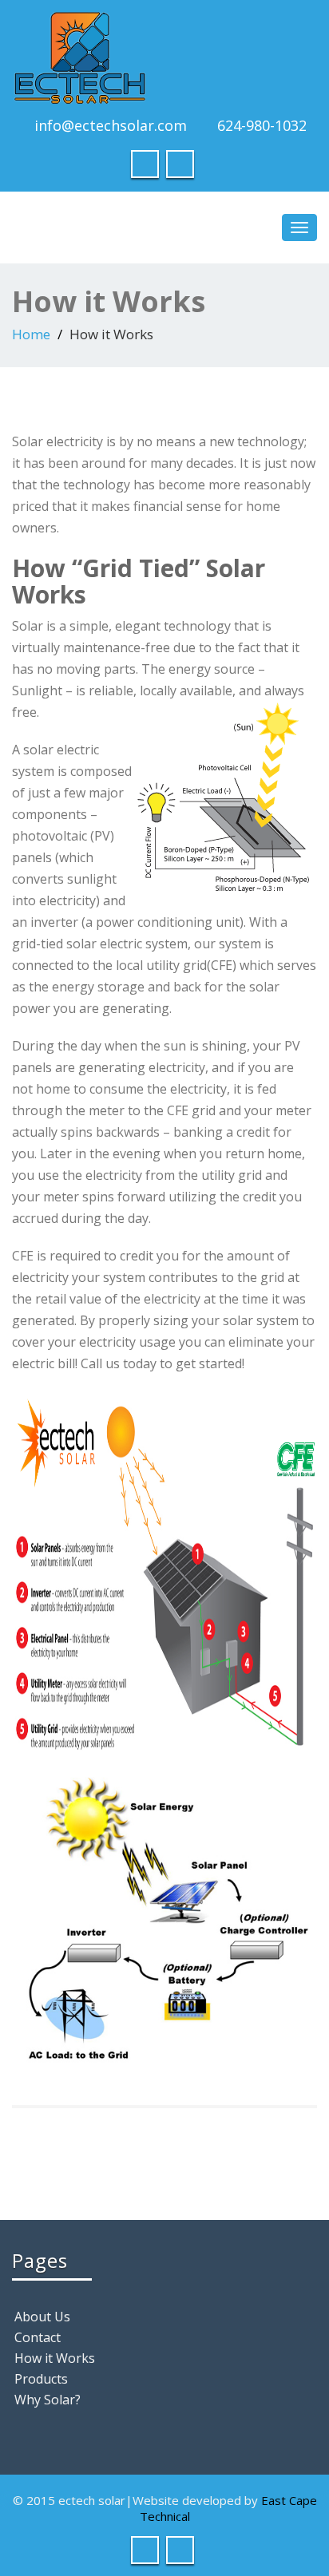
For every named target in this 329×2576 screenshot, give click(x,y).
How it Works (55, 2358)
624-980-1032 (262, 125)
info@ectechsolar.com (111, 125)
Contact (38, 2337)
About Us (42, 2317)
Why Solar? (48, 2400)
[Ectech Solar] (164, 58)
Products (41, 2379)
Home (31, 334)
